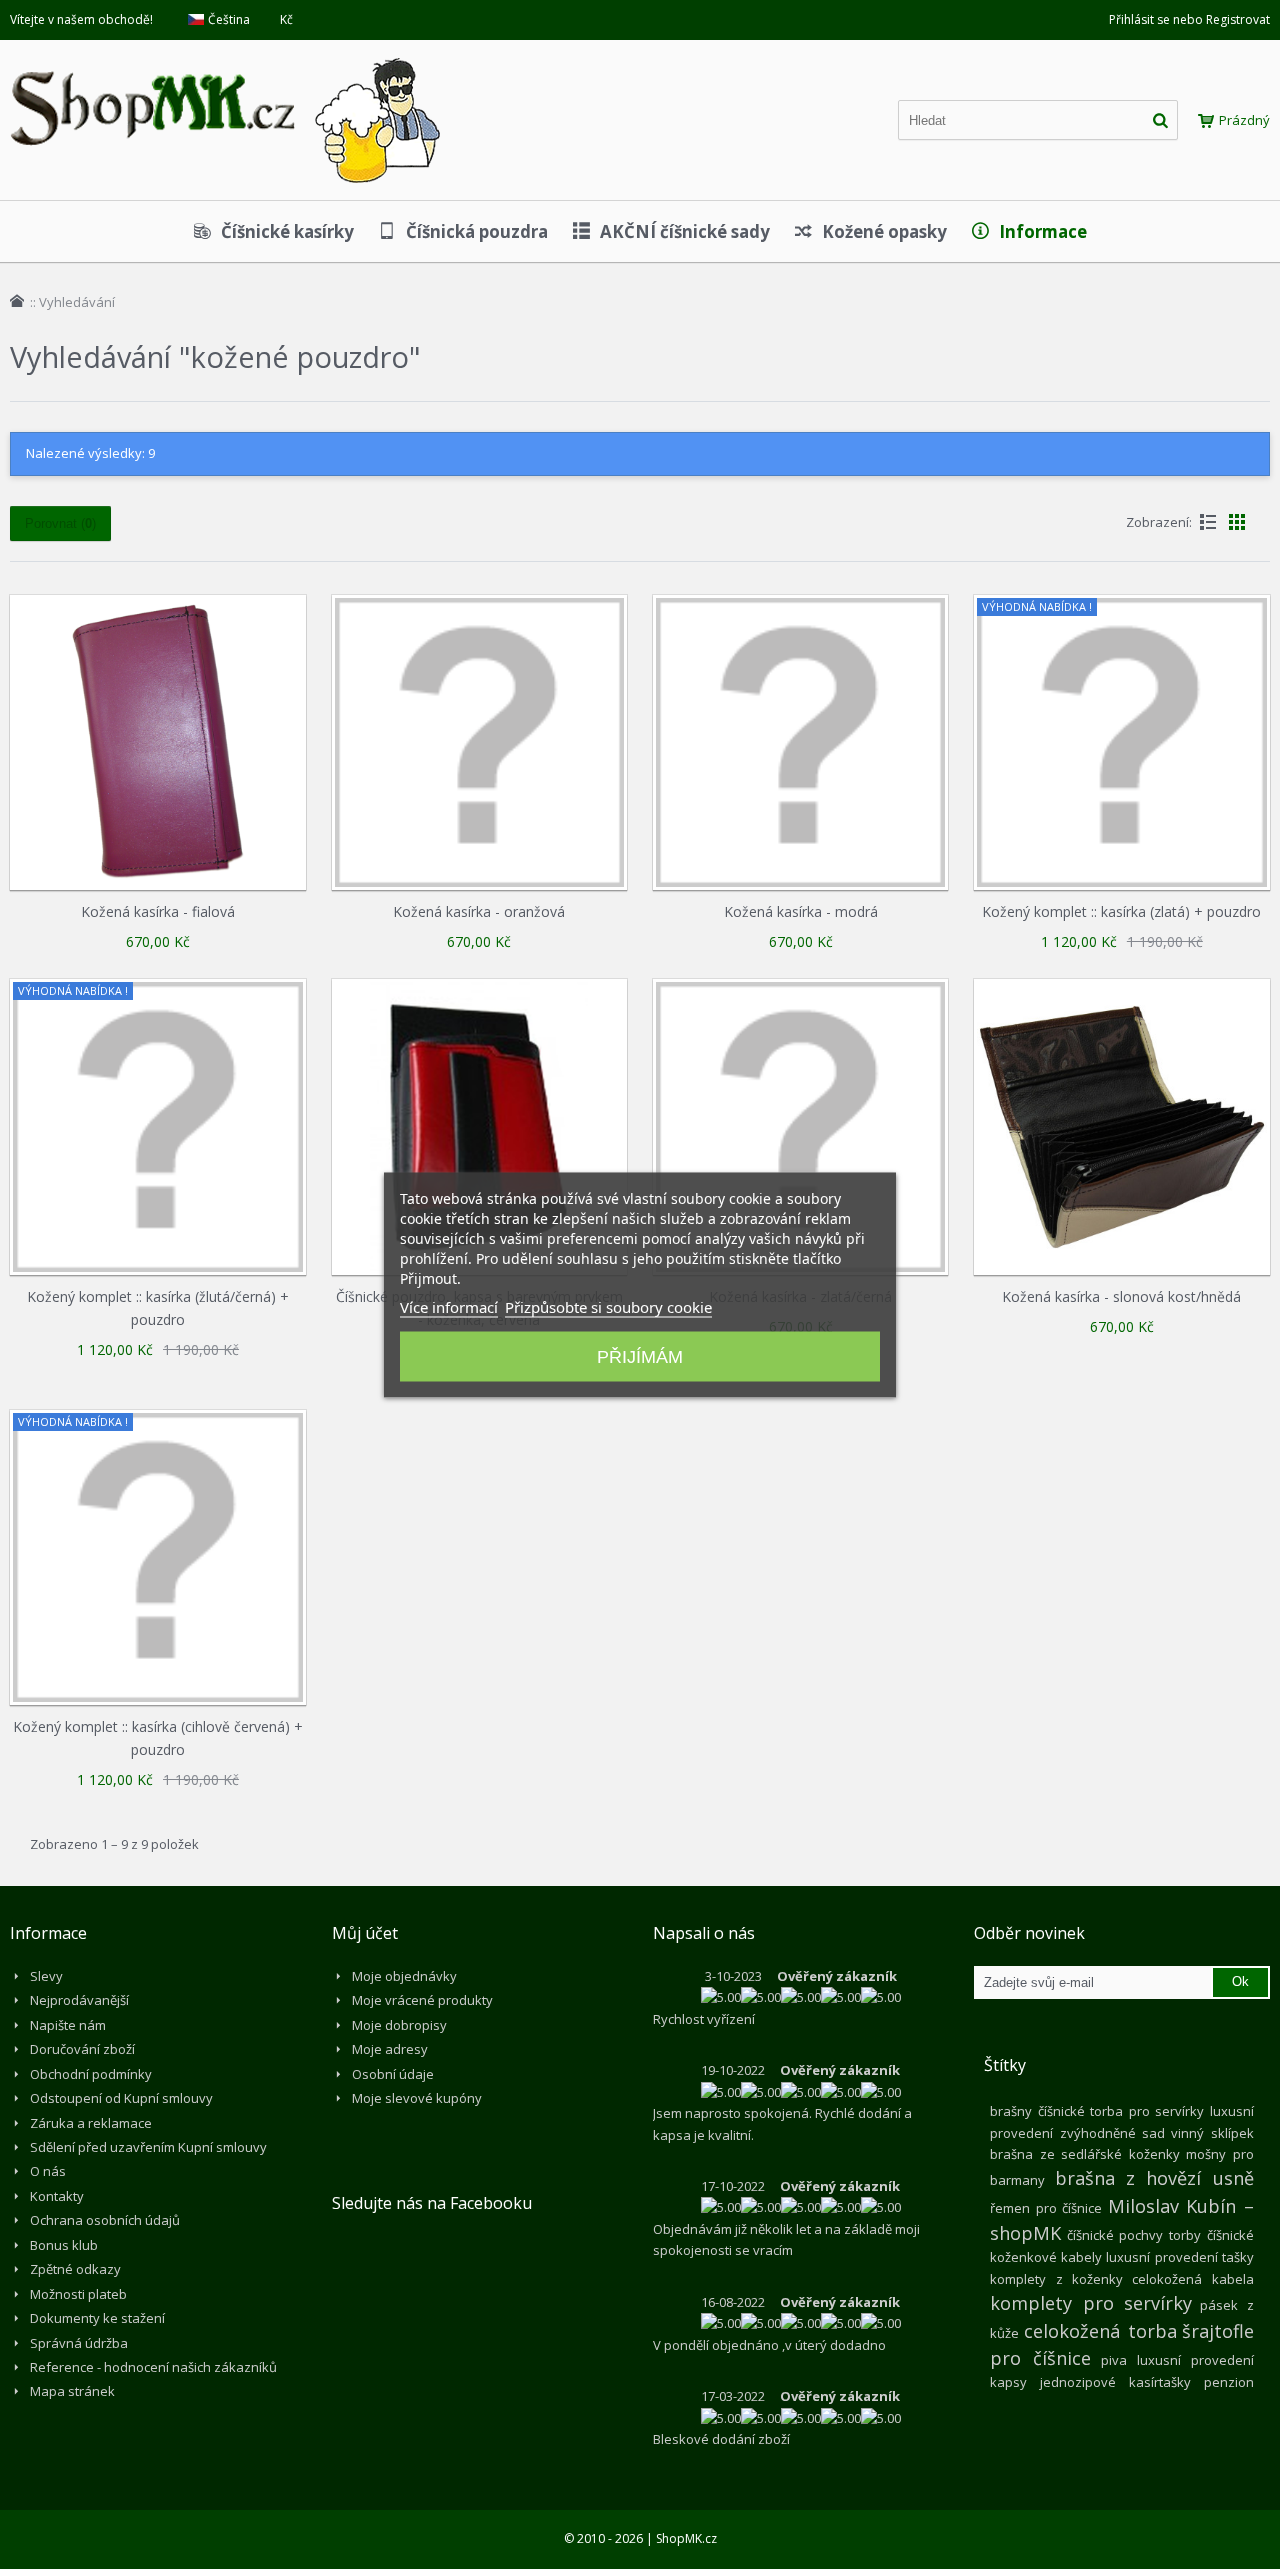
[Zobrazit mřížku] (1237, 522)
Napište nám (68, 2025)
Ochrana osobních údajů (105, 2220)
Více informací (449, 1306)
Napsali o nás (704, 1933)
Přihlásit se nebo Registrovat (1189, 19)
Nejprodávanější (79, 2000)
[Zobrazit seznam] (1208, 522)
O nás (48, 2171)
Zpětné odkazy (75, 2269)
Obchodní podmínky (91, 2074)
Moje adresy (390, 2049)
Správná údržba (79, 2343)
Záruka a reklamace (91, 2123)
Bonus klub (64, 2245)
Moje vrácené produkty (422, 2000)
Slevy (46, 1976)
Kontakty (57, 2196)
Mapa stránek (72, 2391)
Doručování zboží (82, 2049)
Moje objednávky (404, 1976)
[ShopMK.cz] (225, 55)
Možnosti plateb (78, 2294)
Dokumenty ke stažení (97, 2318)
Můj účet (365, 1933)
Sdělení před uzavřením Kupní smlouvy (148, 2147)
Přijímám (640, 1356)
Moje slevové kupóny (417, 2098)
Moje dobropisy (399, 2025)
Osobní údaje (393, 2074)
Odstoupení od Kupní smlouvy (121, 2098)
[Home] (17, 301)
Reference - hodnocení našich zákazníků (153, 2367)
